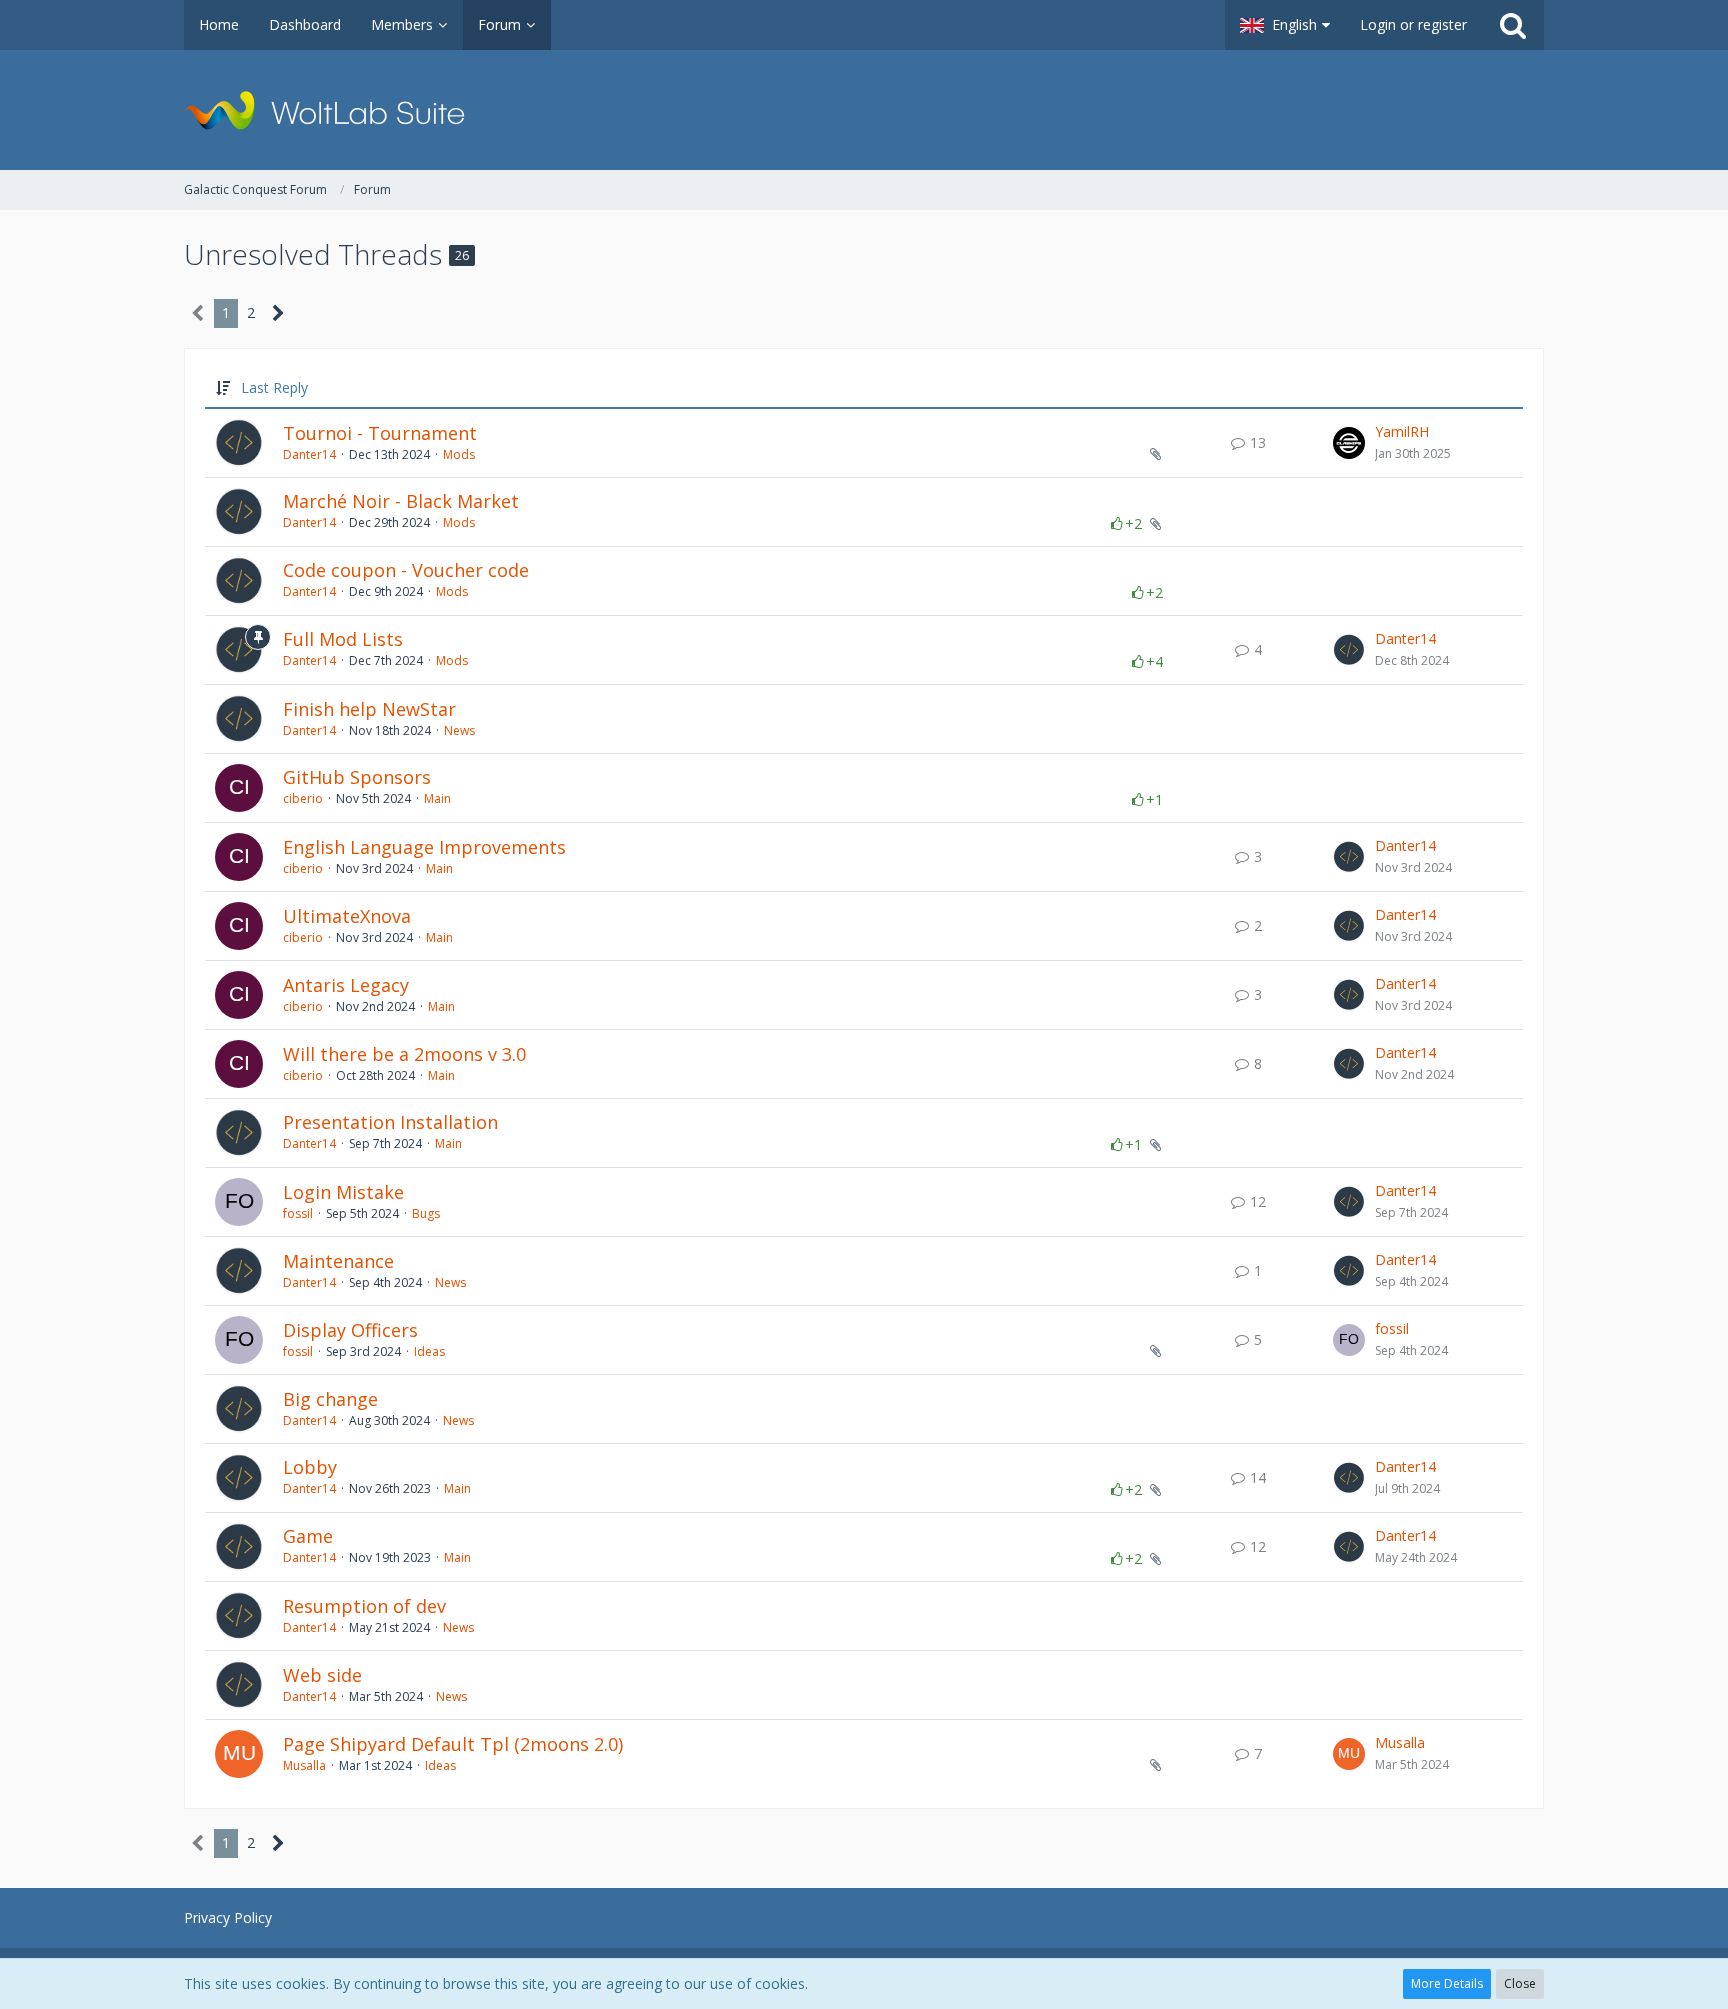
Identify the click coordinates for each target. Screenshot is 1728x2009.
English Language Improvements (424, 847)
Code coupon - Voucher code (406, 570)
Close (1520, 1983)
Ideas (429, 1351)
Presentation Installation (390, 1122)
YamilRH (1402, 431)
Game (308, 1536)
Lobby (310, 1467)
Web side (322, 1675)
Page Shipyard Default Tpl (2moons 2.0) (453, 1744)
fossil (298, 1213)
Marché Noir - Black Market (401, 501)
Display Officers (350, 1330)
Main (437, 798)
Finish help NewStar (369, 709)
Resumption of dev (364, 1606)
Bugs (426, 1213)
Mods (459, 454)
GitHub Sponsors (357, 777)
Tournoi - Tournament (380, 433)
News (459, 730)
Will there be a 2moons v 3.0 (404, 1054)
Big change (330, 1399)
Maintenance (338, 1261)
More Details (1447, 1983)
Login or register (1413, 24)
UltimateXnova (347, 916)
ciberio (303, 798)
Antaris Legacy (346, 985)
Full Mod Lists (343, 639)
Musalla (304, 1765)
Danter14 (309, 454)
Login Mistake (343, 1192)
